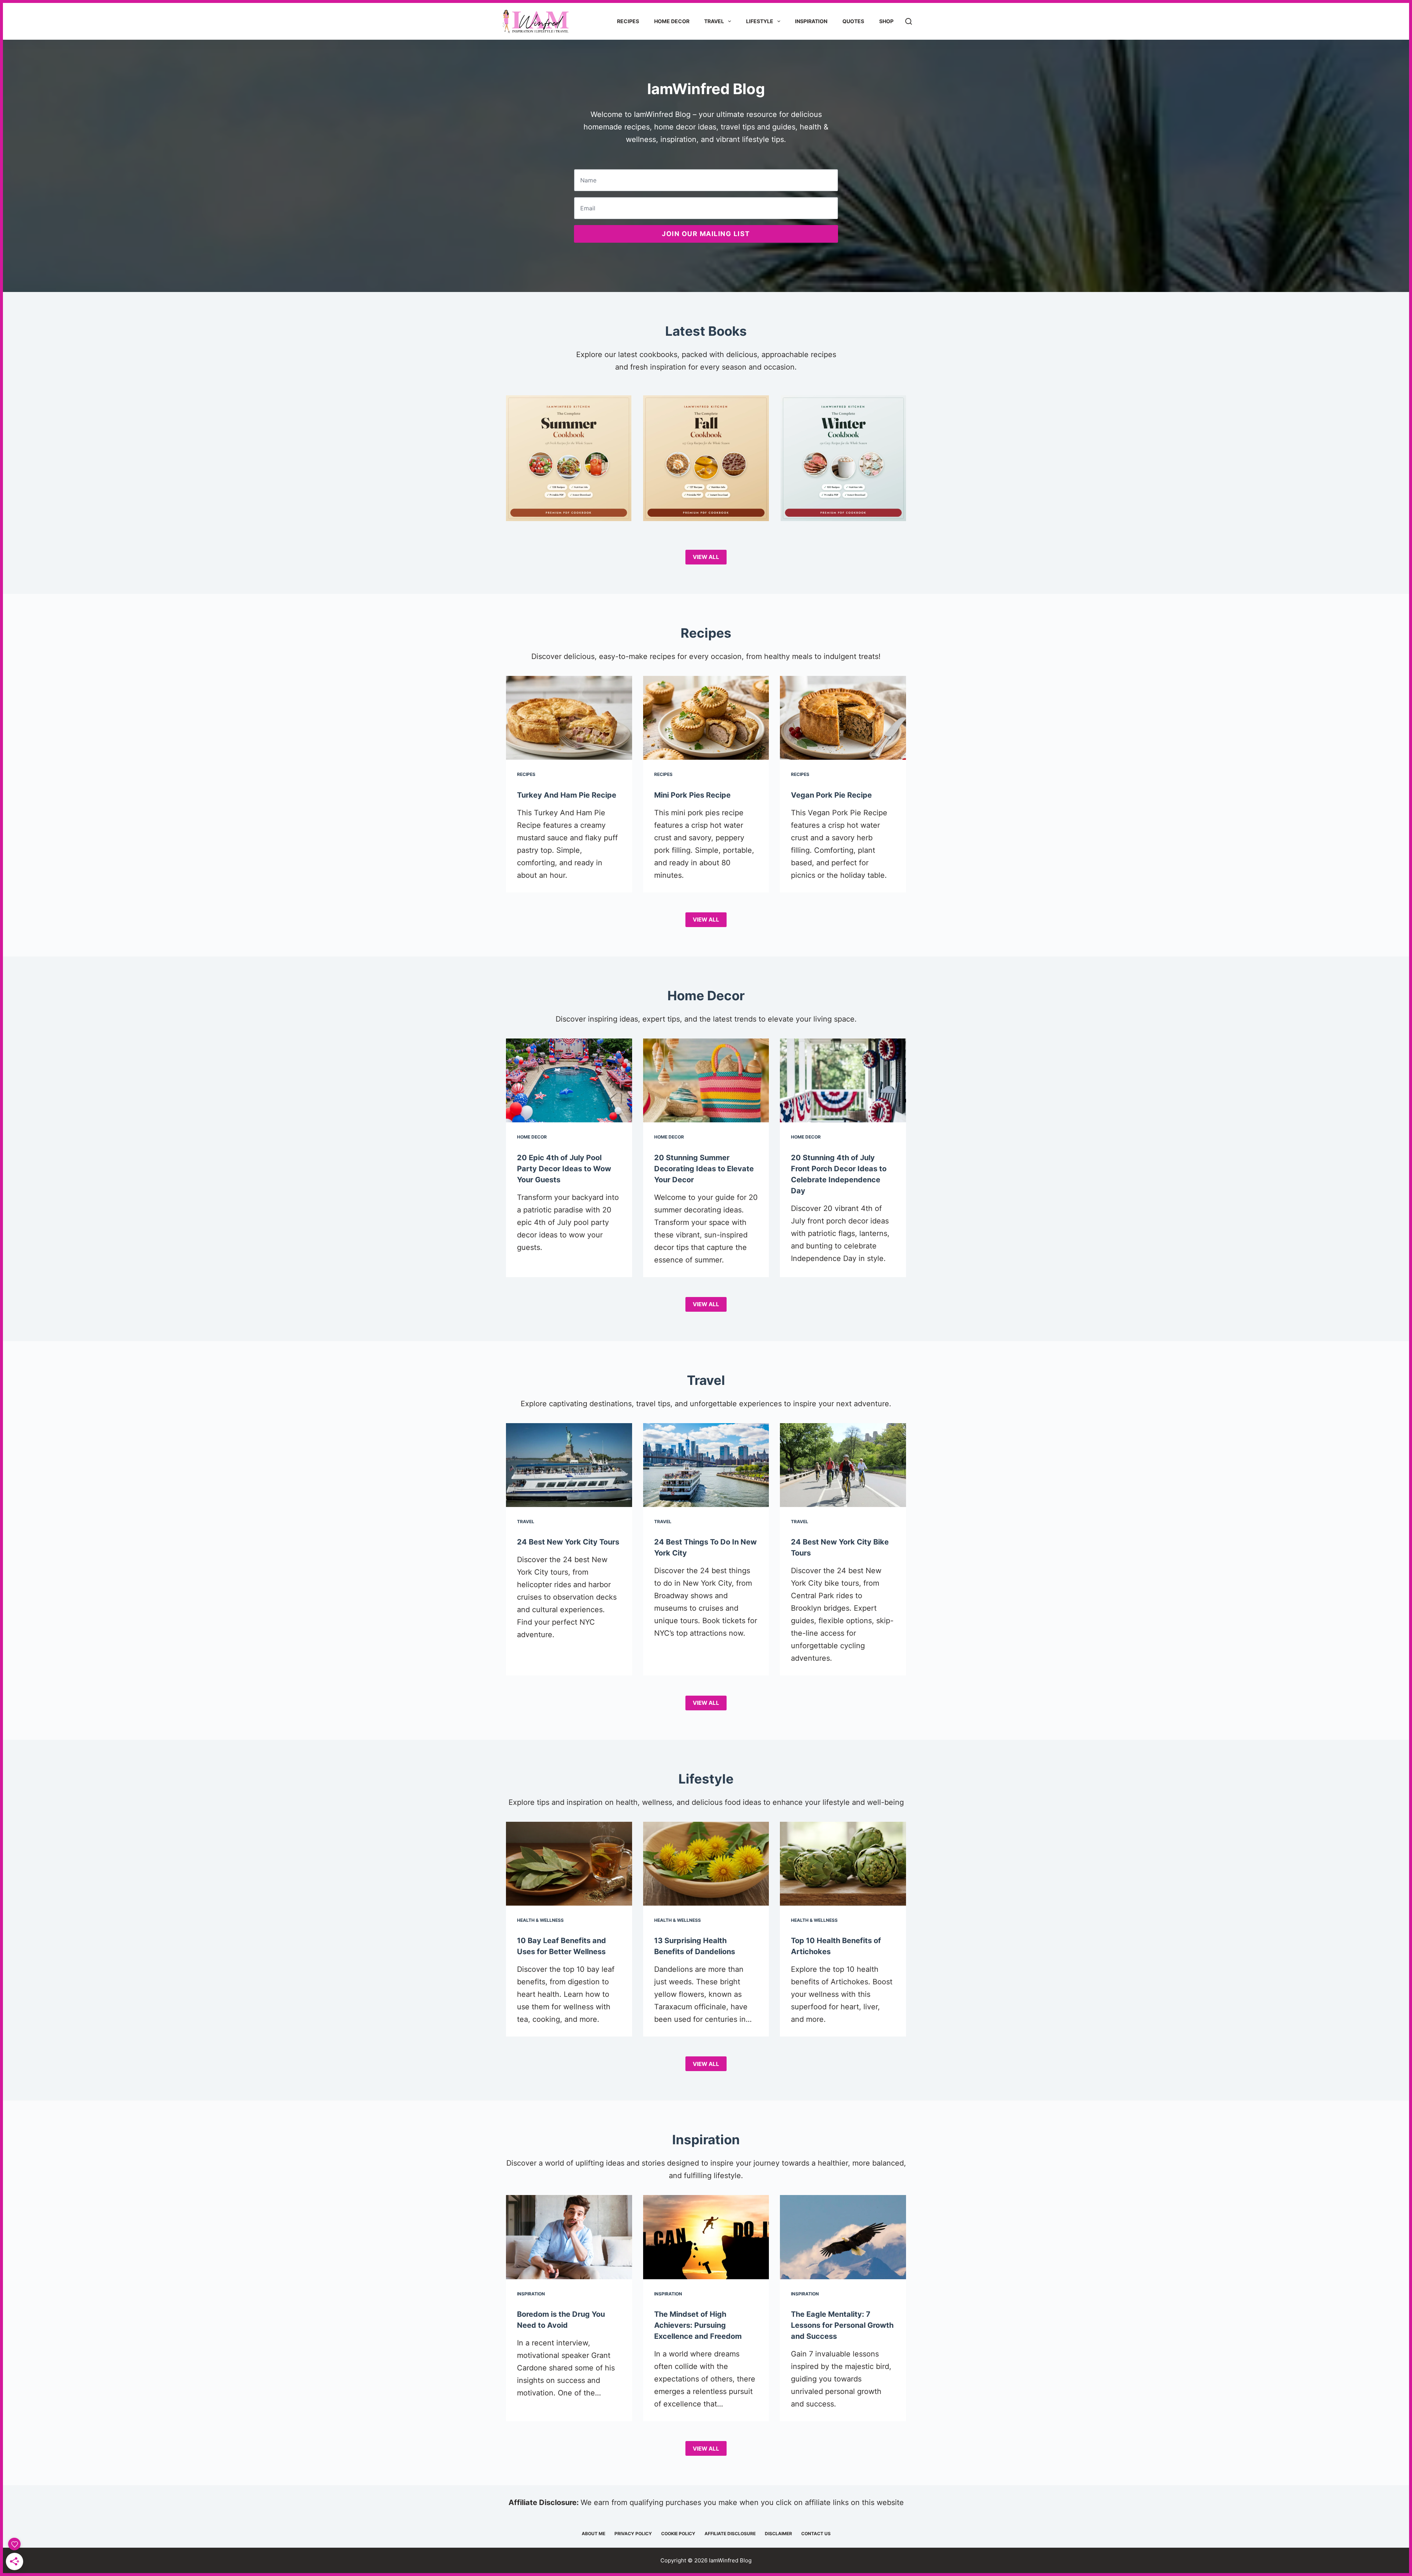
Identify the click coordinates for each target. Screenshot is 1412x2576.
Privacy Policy (633, 2534)
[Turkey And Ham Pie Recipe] (569, 718)
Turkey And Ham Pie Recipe (567, 795)
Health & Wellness (540, 1920)
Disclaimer (778, 2534)
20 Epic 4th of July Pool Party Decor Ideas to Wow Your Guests (564, 1169)
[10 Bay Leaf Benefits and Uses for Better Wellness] (569, 1864)
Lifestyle (760, 21)
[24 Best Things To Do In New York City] (706, 1465)
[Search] (909, 21)
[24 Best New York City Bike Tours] (843, 1465)
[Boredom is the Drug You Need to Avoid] (569, 2237)
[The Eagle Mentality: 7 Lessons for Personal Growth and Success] (843, 2237)
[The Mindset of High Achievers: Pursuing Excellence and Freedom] (706, 2237)
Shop (886, 21)
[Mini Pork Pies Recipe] (706, 718)
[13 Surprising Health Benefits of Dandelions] (706, 1864)
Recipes (628, 21)
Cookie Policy (678, 2534)
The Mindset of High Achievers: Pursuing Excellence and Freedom (698, 2325)
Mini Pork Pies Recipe (692, 795)
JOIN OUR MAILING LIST (706, 234)
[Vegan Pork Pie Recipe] (843, 718)
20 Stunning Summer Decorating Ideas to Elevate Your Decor (704, 1169)
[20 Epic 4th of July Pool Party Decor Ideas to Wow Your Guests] (569, 1080)
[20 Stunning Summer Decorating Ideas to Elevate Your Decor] (706, 1080)
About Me (593, 2534)
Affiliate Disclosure (730, 2534)
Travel (714, 21)
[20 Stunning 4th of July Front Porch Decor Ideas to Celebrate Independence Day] (843, 1080)
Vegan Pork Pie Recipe (831, 795)
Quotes (853, 21)
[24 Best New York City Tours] (569, 1465)
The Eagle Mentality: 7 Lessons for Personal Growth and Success (842, 2325)
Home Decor (672, 21)
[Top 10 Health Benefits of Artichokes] (843, 1864)
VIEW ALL (706, 557)
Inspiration (811, 21)
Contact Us (816, 2534)
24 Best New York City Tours (568, 1542)
